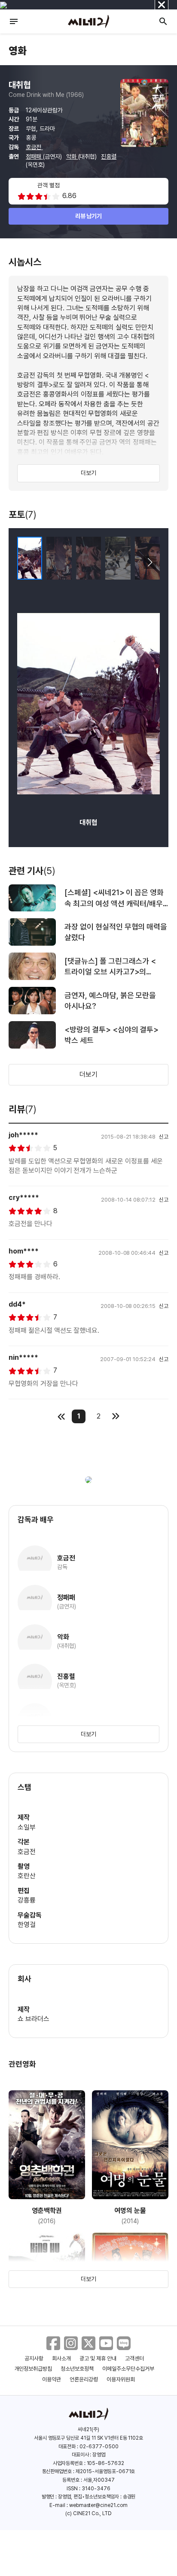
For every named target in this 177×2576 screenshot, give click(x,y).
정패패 (34, 156)
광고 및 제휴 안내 (98, 2358)
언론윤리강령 (84, 2379)
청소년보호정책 (77, 2369)
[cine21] (88, 21)
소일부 (27, 1827)
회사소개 (61, 2358)
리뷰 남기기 (89, 216)
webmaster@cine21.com (98, 2505)
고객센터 (134, 2358)
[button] (150, 562)
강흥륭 (27, 1900)
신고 (164, 1137)
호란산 (27, 1876)
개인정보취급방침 (34, 2369)
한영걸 (27, 1925)
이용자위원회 (121, 2379)
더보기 (88, 473)
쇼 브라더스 (34, 2019)
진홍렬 (109, 156)
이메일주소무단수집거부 (128, 2369)
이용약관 (52, 2379)
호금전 (34, 147)
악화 (72, 156)
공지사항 (34, 2358)
